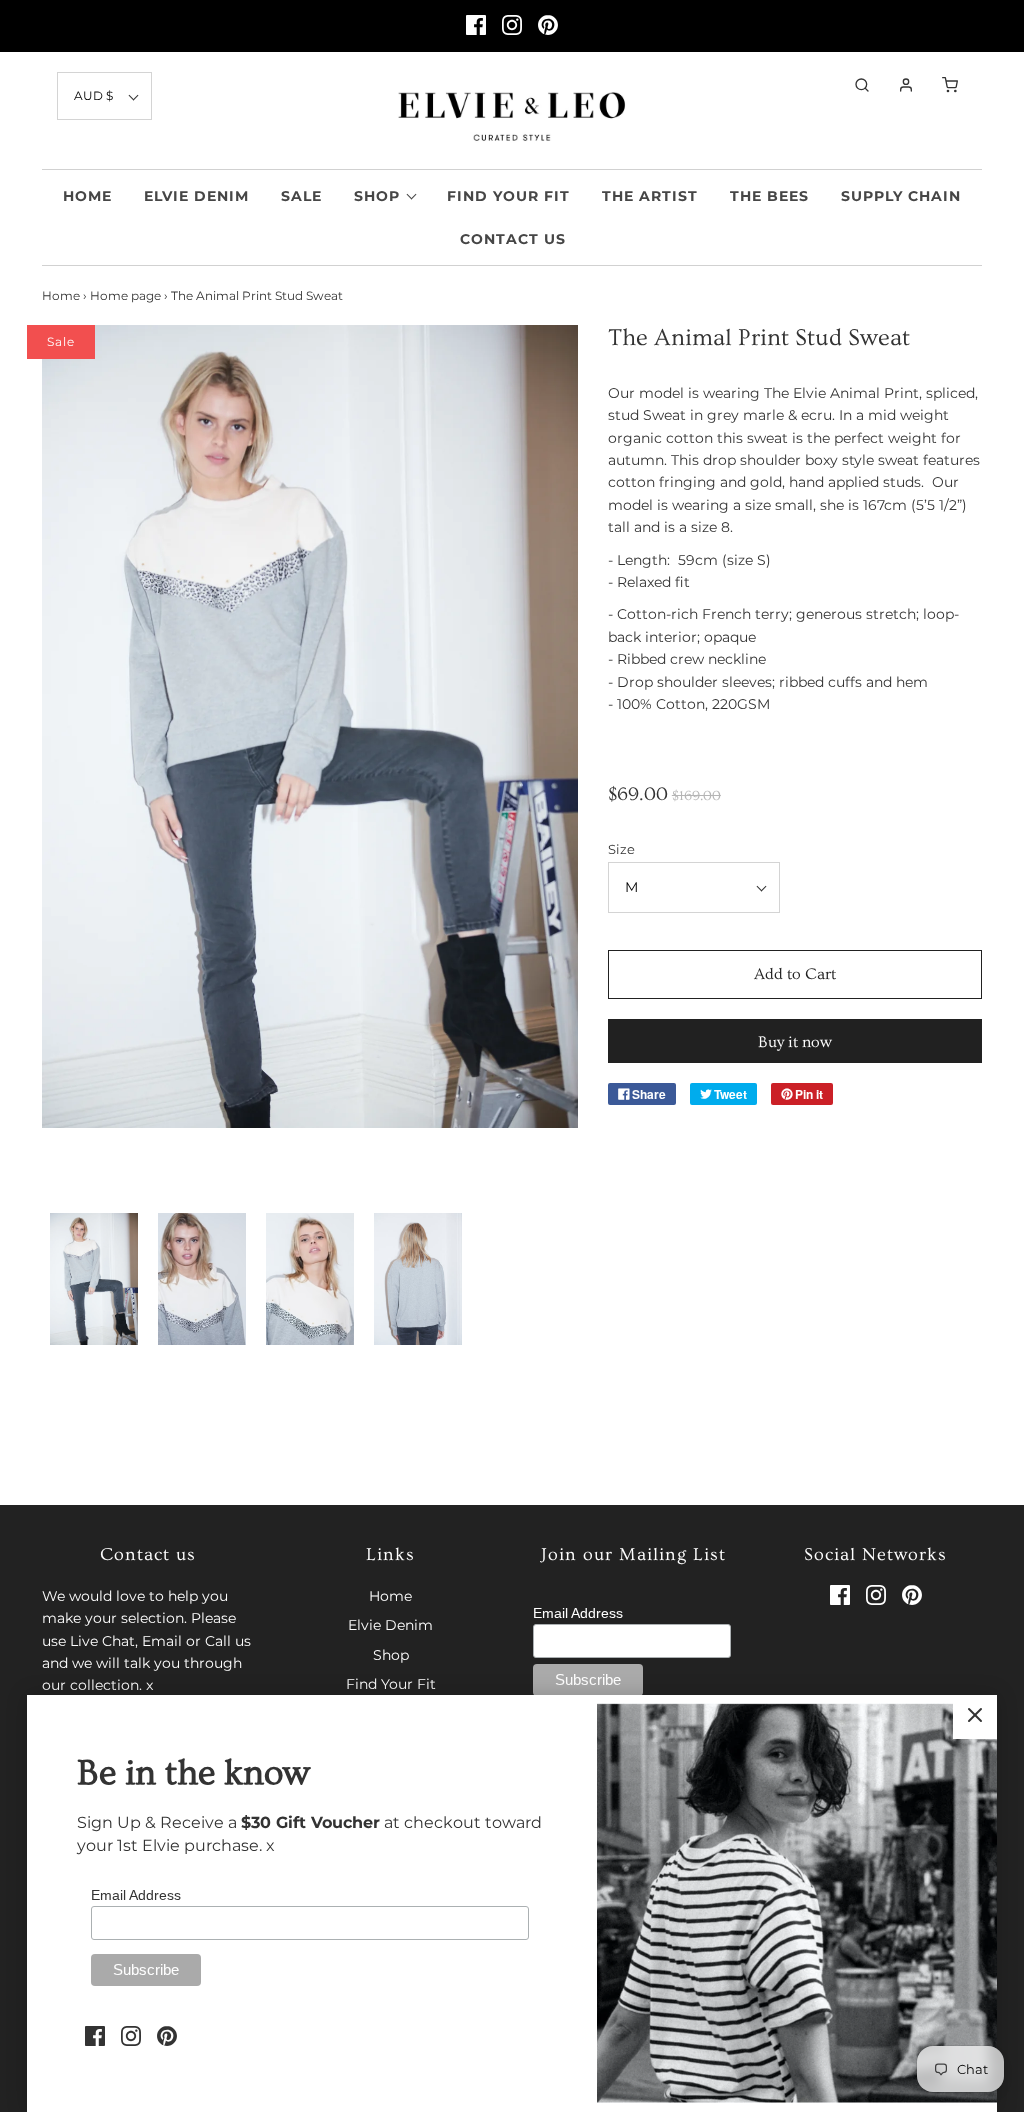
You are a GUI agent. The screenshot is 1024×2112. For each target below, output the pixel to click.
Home (87, 196)
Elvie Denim (196, 196)
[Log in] (896, 85)
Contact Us (513, 239)
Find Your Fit (508, 196)
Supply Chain (901, 196)
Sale (301, 196)
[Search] (852, 85)
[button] (104, 95)
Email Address (578, 1613)
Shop (391, 1655)
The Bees (769, 196)
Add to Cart (795, 974)
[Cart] (940, 85)
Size (621, 849)
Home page (125, 295)
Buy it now (795, 1042)
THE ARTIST (650, 196)
